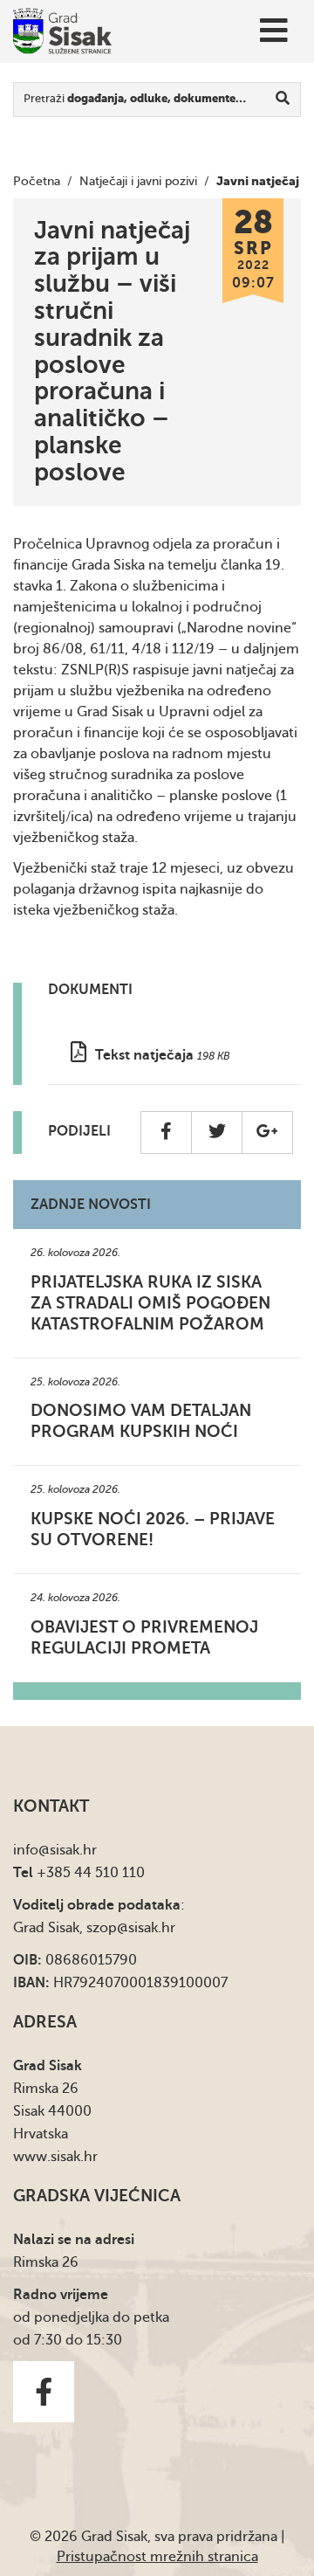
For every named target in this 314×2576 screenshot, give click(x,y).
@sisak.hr (68, 1850)
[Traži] (283, 100)
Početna (37, 181)
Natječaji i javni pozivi (138, 181)
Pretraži (135, 98)
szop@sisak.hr (131, 1928)
